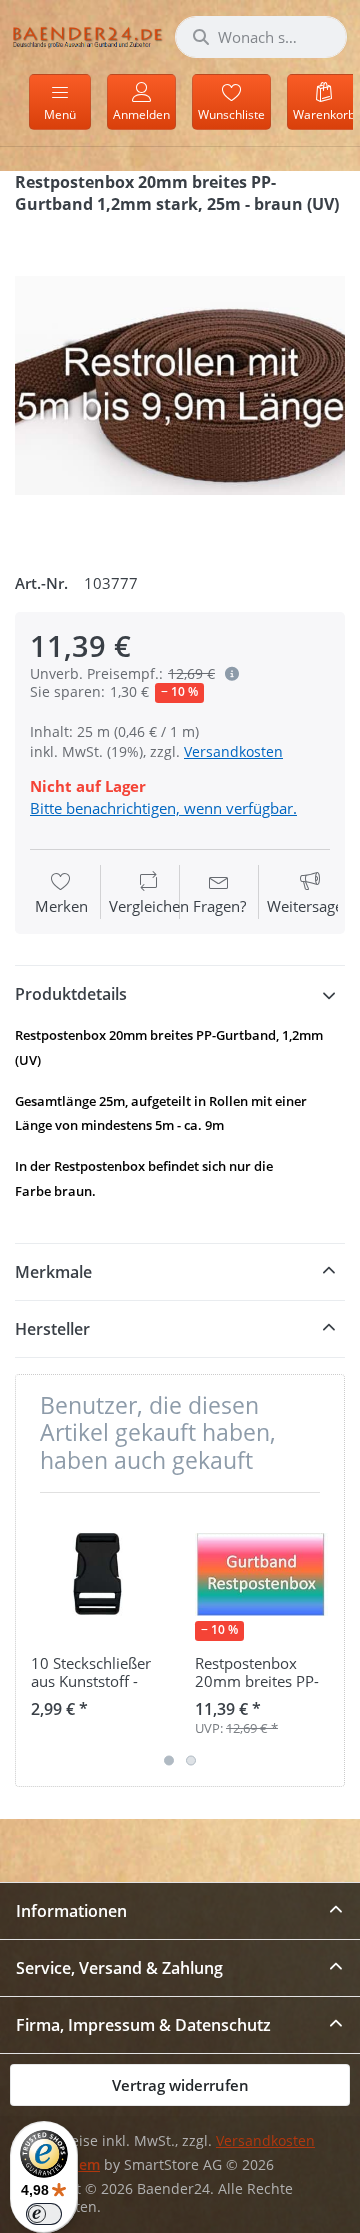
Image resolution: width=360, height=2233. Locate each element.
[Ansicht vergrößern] (180, 386)
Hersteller (52, 1329)
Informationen (71, 1911)
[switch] (44, 2214)
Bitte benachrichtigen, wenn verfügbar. (163, 808)
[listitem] (180, 386)
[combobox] (261, 37)
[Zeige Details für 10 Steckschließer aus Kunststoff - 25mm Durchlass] (97, 1574)
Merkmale (53, 1272)
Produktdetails (71, 994)
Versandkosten (233, 751)
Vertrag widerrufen (180, 2085)
